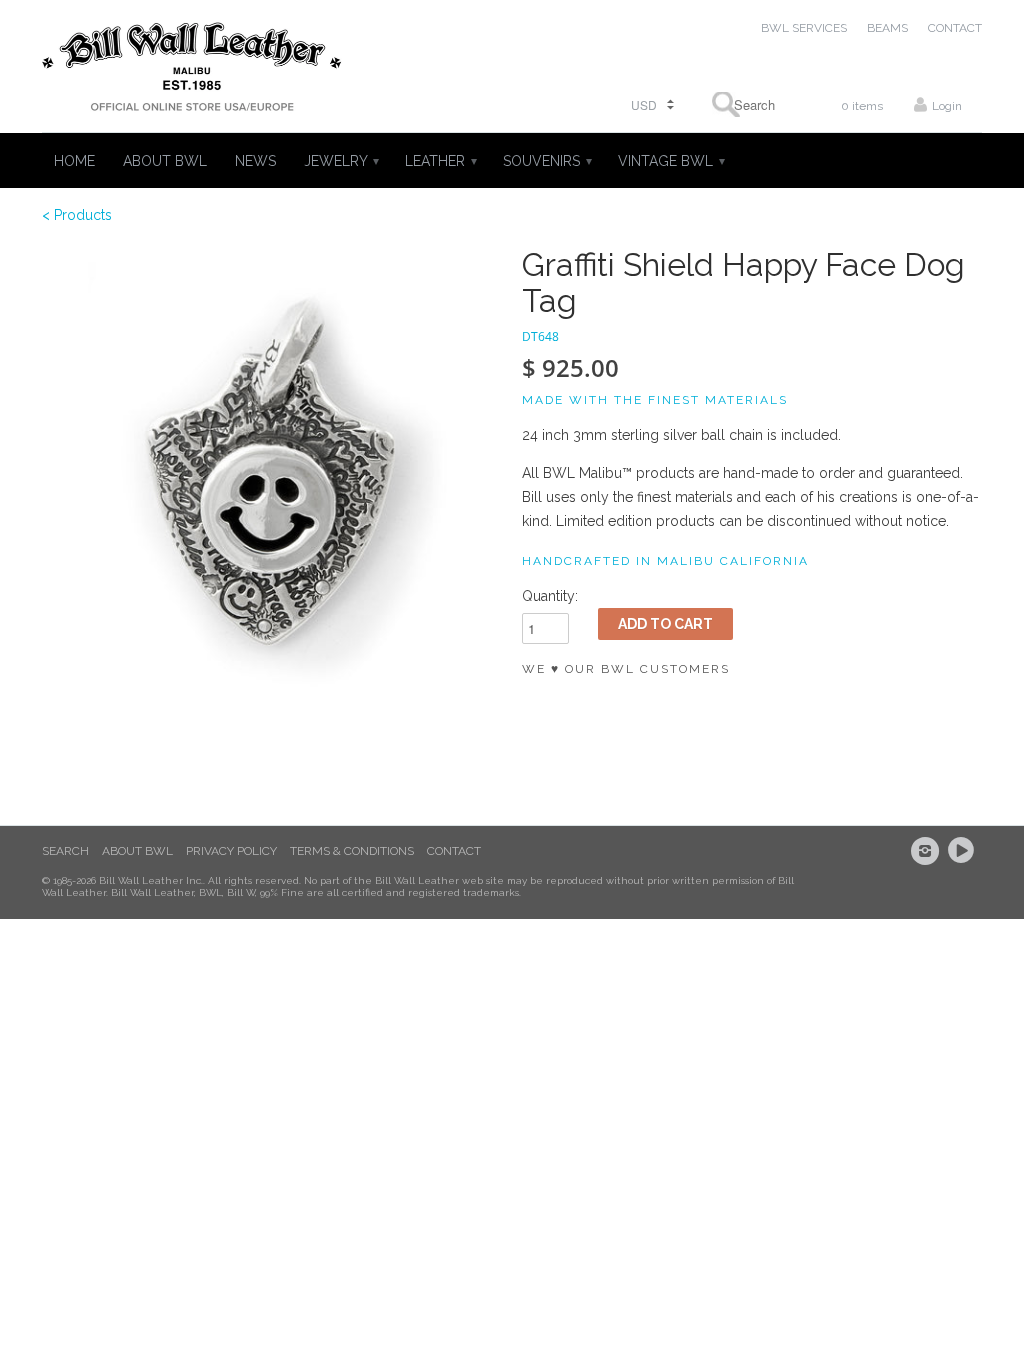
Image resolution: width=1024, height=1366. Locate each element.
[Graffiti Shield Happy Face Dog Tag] (272, 477)
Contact (454, 851)
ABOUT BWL (165, 161)
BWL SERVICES (804, 28)
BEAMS (887, 28)
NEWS (255, 161)
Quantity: (550, 596)
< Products (77, 215)
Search (65, 851)
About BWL (137, 851)
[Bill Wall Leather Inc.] (192, 71)
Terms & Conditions (352, 851)
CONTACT (955, 28)
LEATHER (440, 161)
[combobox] (748, 104)
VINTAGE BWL (670, 161)
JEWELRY (340, 161)
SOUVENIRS (546, 161)
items (862, 106)
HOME (74, 161)
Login (947, 106)
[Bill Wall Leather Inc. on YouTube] (964, 851)
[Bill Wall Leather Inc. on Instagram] (928, 851)
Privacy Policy (231, 851)
